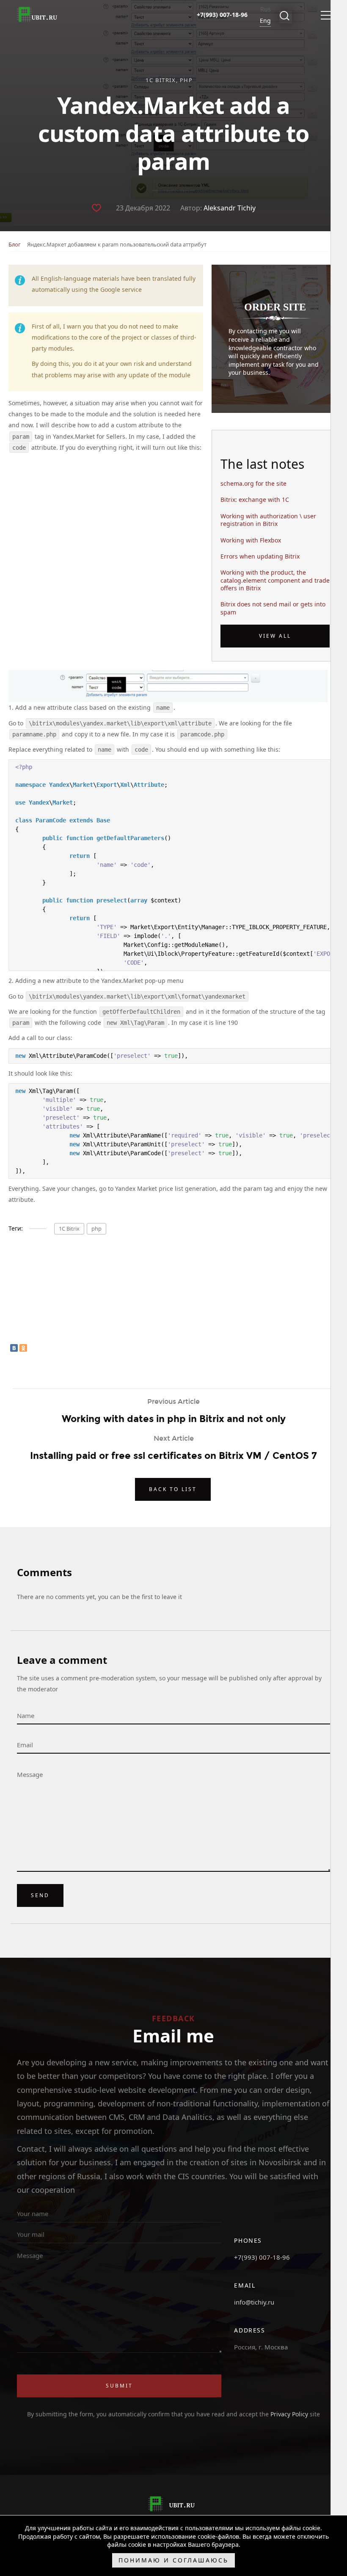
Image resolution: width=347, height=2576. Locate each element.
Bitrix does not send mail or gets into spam (273, 608)
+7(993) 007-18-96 (262, 2257)
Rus (266, 9)
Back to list (173, 1489)
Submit (119, 2386)
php (186, 80)
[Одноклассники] (23, 1348)
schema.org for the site (253, 484)
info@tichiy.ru (254, 2302)
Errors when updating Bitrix (260, 556)
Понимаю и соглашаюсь (173, 2560)
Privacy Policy (290, 2414)
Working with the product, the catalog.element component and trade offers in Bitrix (275, 580)
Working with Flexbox (251, 540)
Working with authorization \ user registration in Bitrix (268, 520)
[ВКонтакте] (14, 1348)
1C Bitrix (161, 80)
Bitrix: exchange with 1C (255, 500)
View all (275, 636)
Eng (265, 21)
